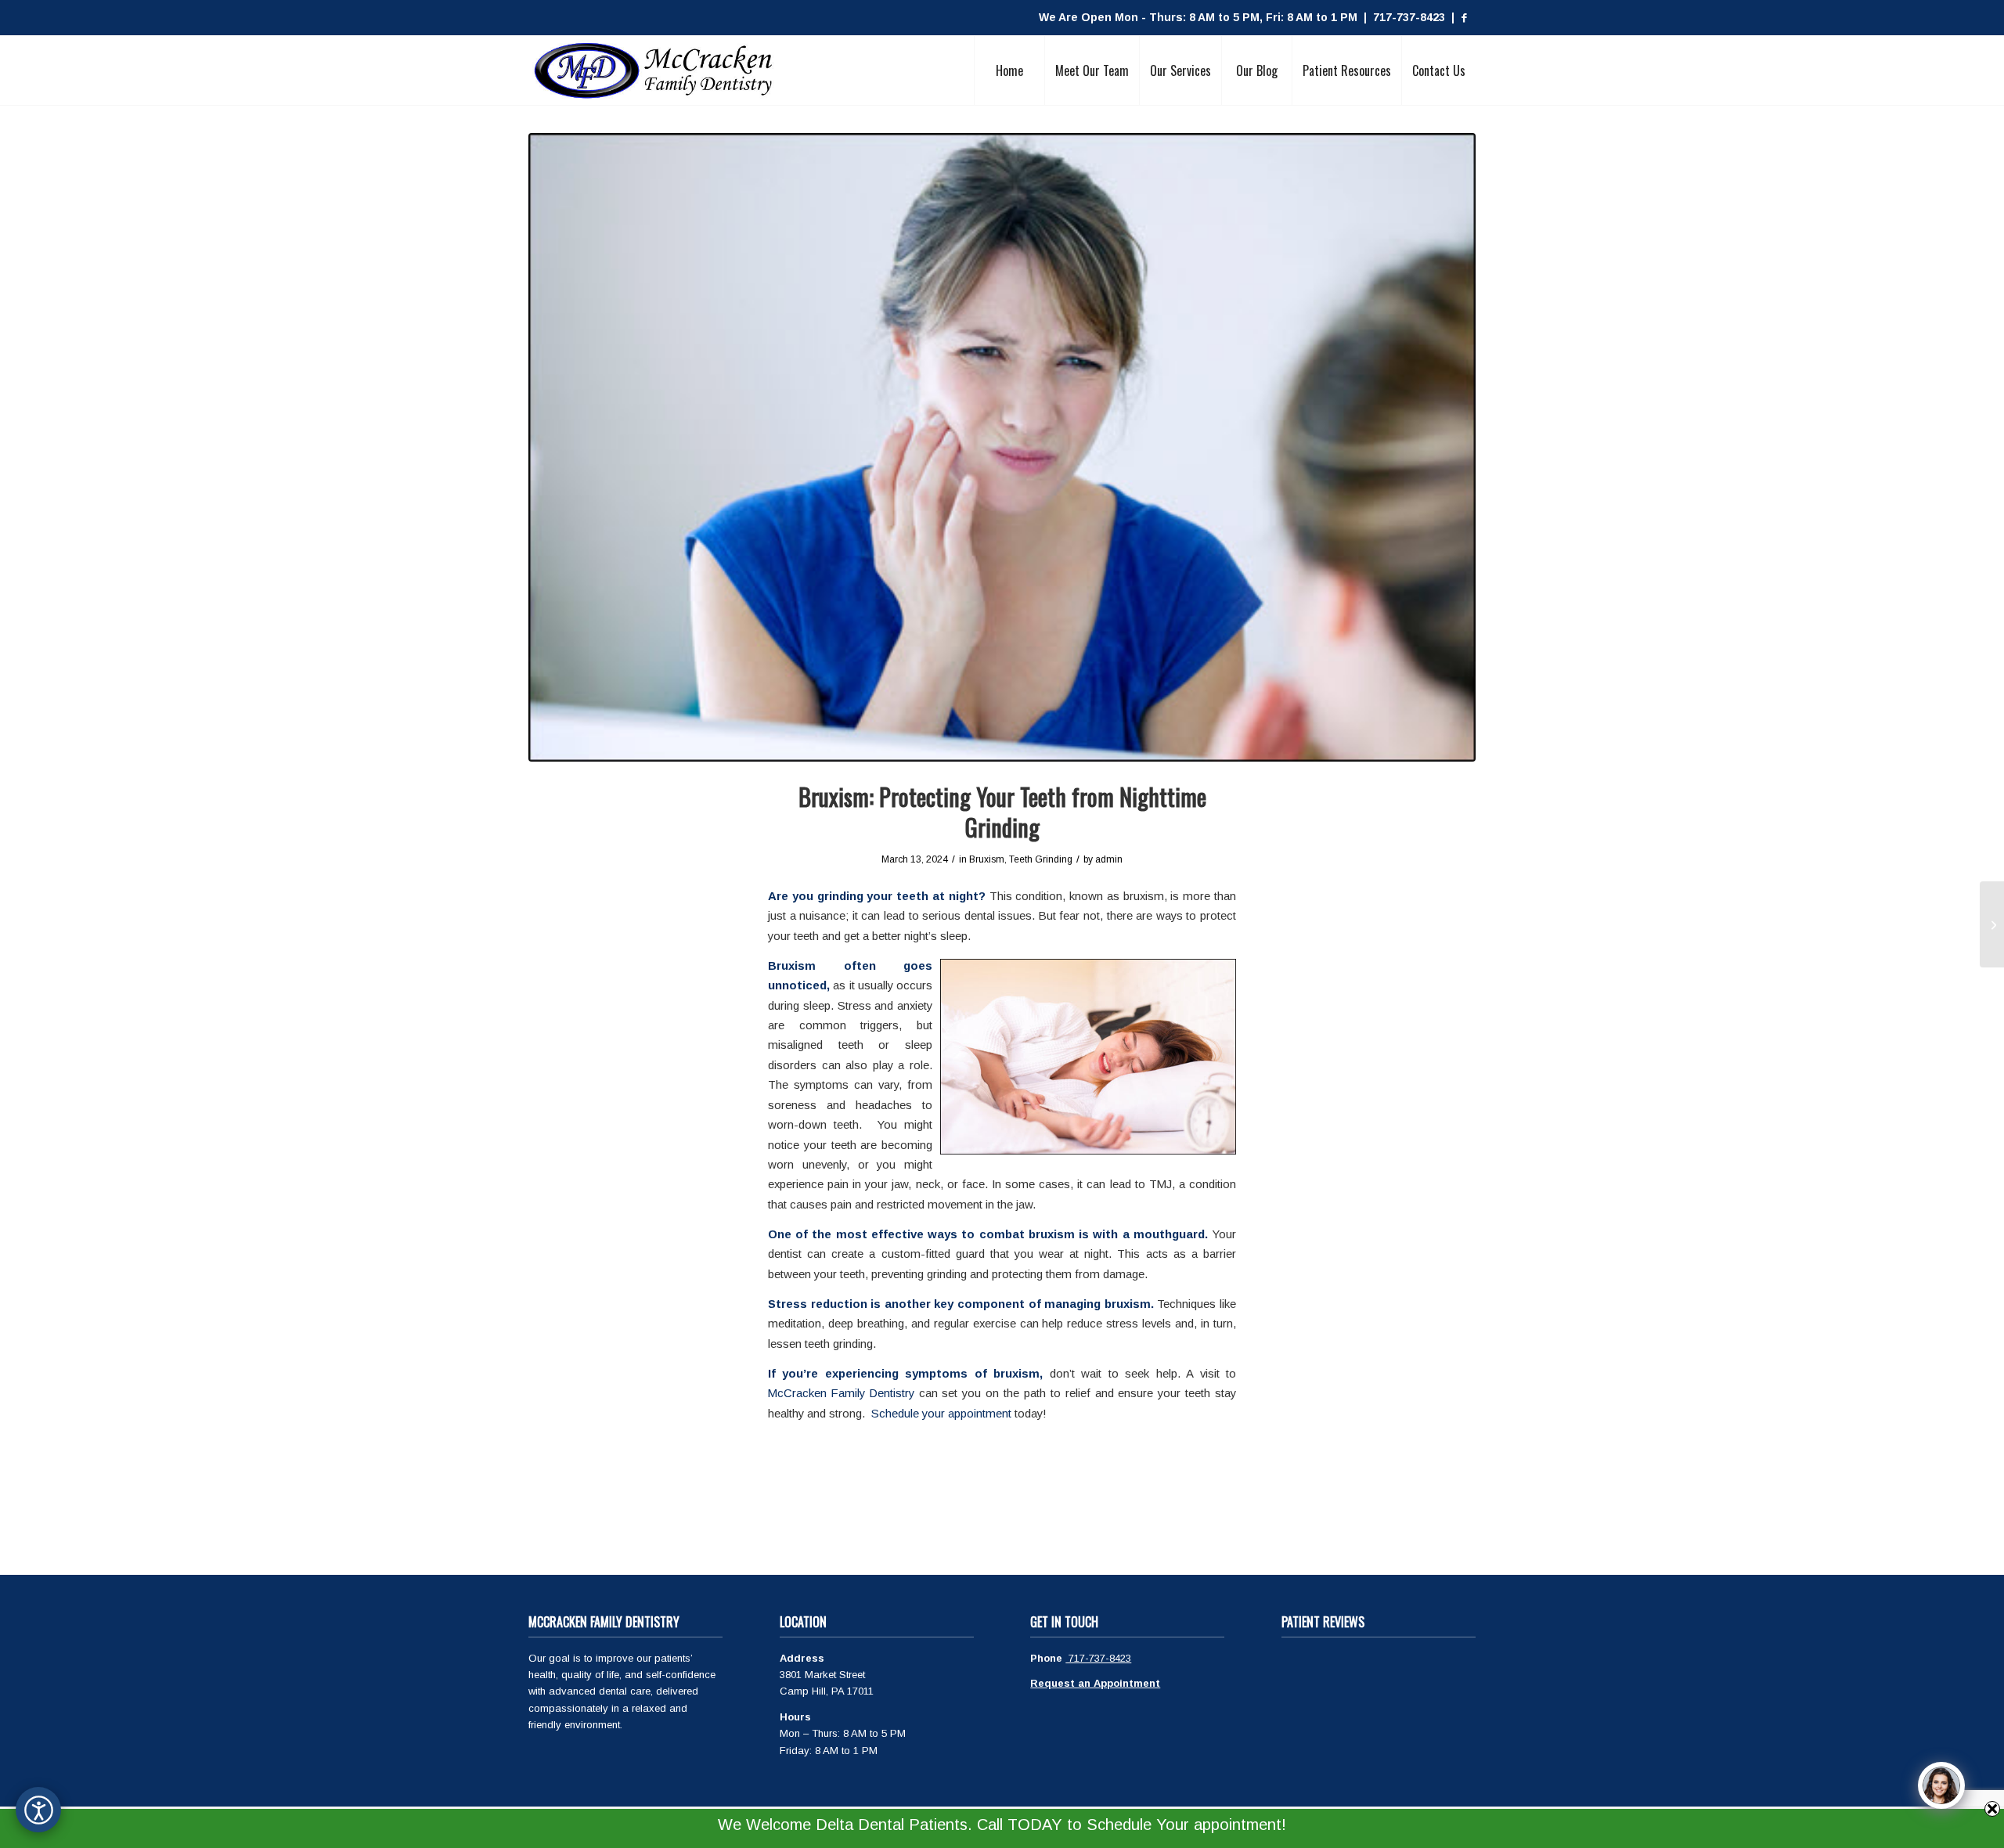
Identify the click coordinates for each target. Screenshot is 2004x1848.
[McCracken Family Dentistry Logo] (654, 70)
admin (1109, 859)
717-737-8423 (1098, 1658)
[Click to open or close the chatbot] (1941, 1785)
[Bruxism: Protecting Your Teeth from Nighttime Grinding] (1002, 447)
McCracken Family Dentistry (841, 1393)
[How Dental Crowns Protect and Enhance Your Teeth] (1992, 924)
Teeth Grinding (1041, 859)
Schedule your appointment (941, 1413)
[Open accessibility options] (38, 1810)
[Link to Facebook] (1464, 18)
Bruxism (987, 859)
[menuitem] (1009, 70)
